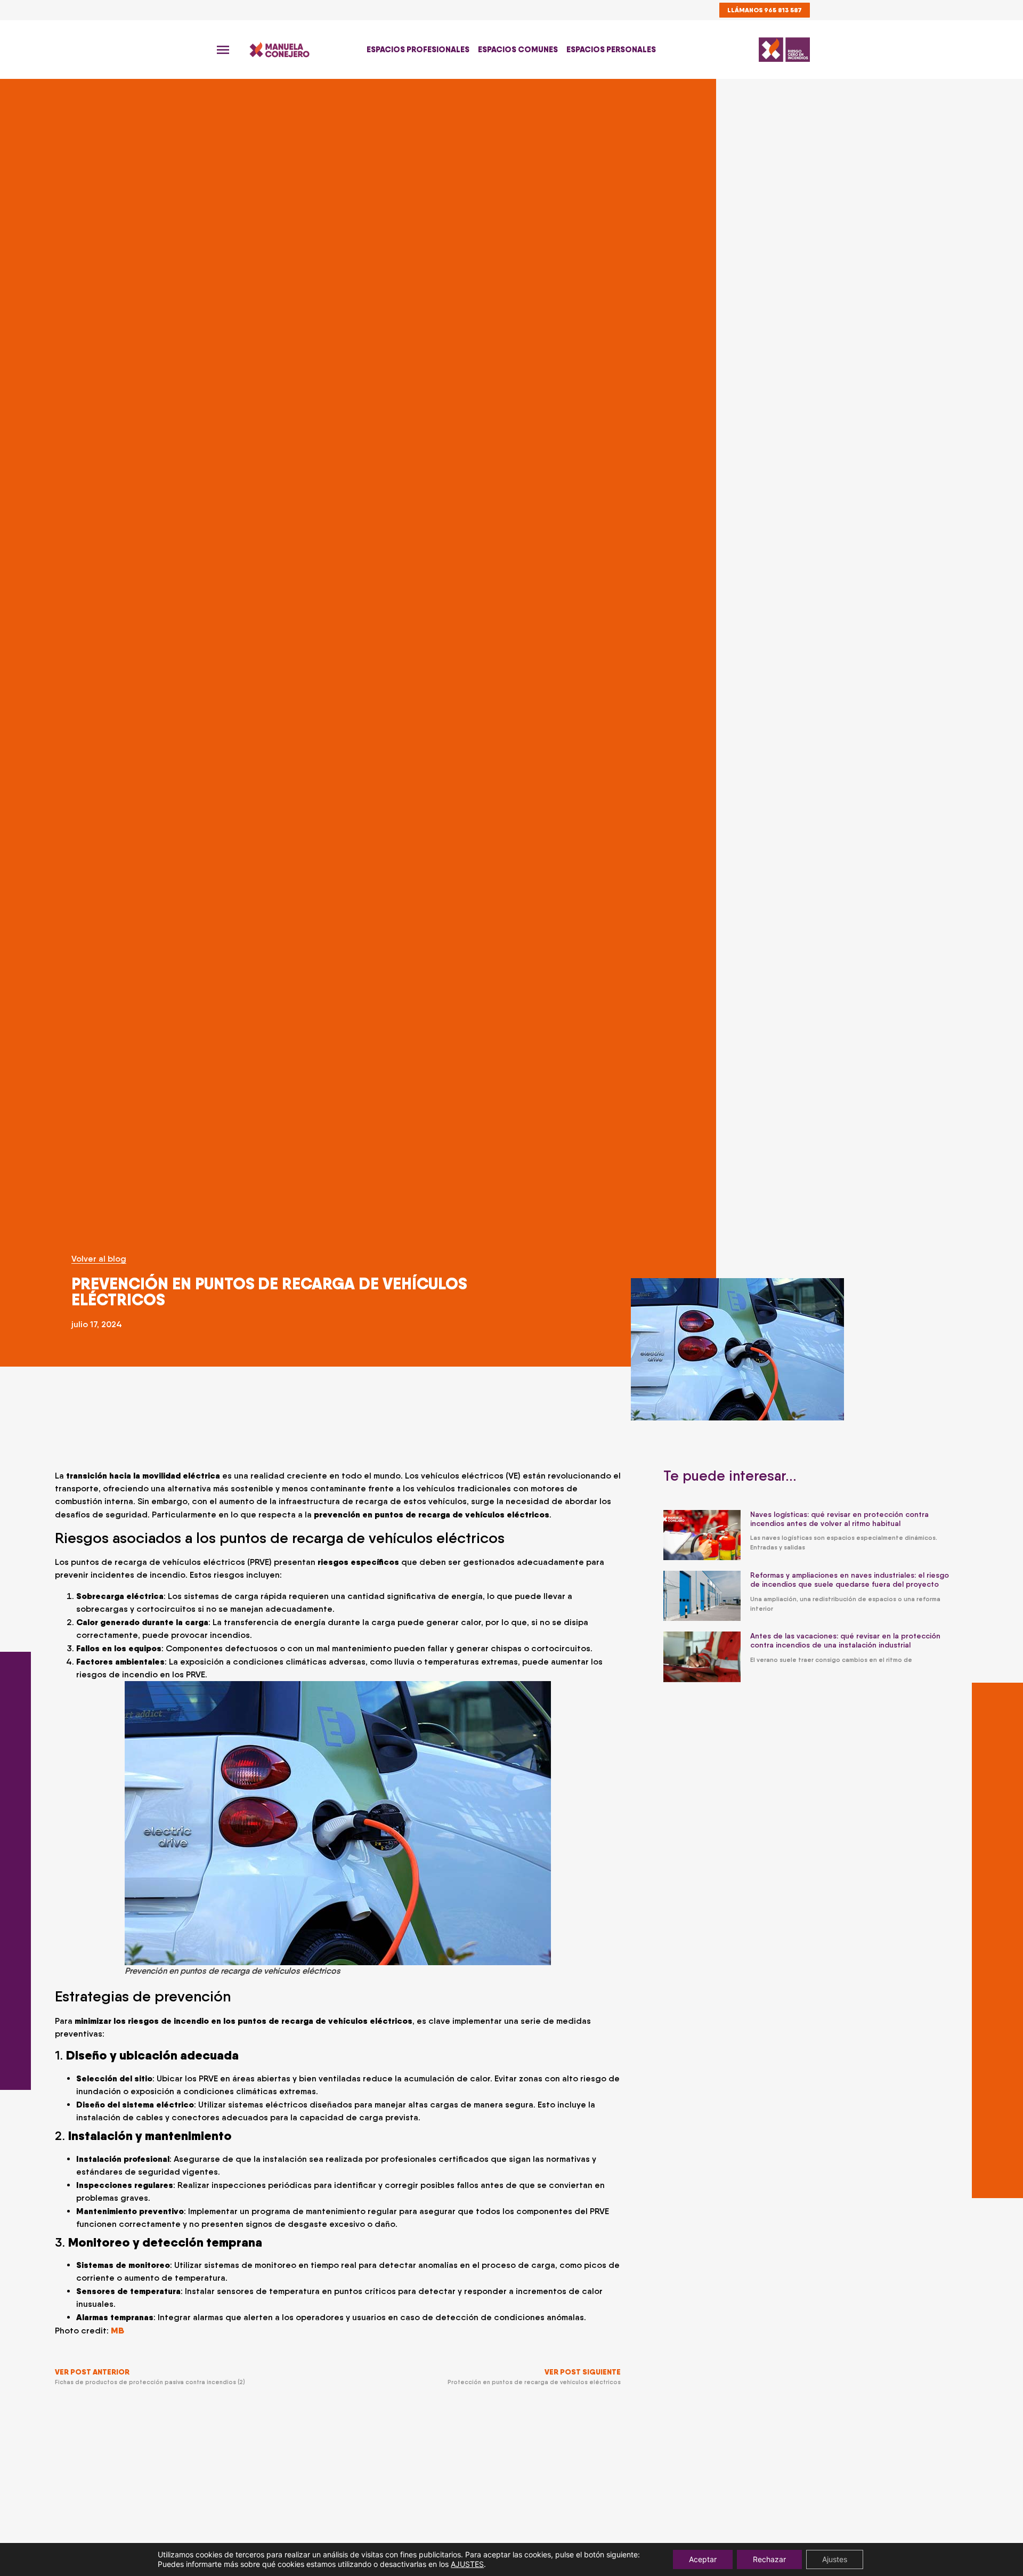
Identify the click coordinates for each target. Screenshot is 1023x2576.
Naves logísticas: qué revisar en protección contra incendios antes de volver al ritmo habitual (839, 1519)
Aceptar (703, 2559)
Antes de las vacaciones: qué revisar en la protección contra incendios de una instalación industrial (845, 1640)
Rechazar (769, 2559)
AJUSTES (467, 2564)
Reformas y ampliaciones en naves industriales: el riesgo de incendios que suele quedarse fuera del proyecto (850, 1580)
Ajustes (835, 2559)
